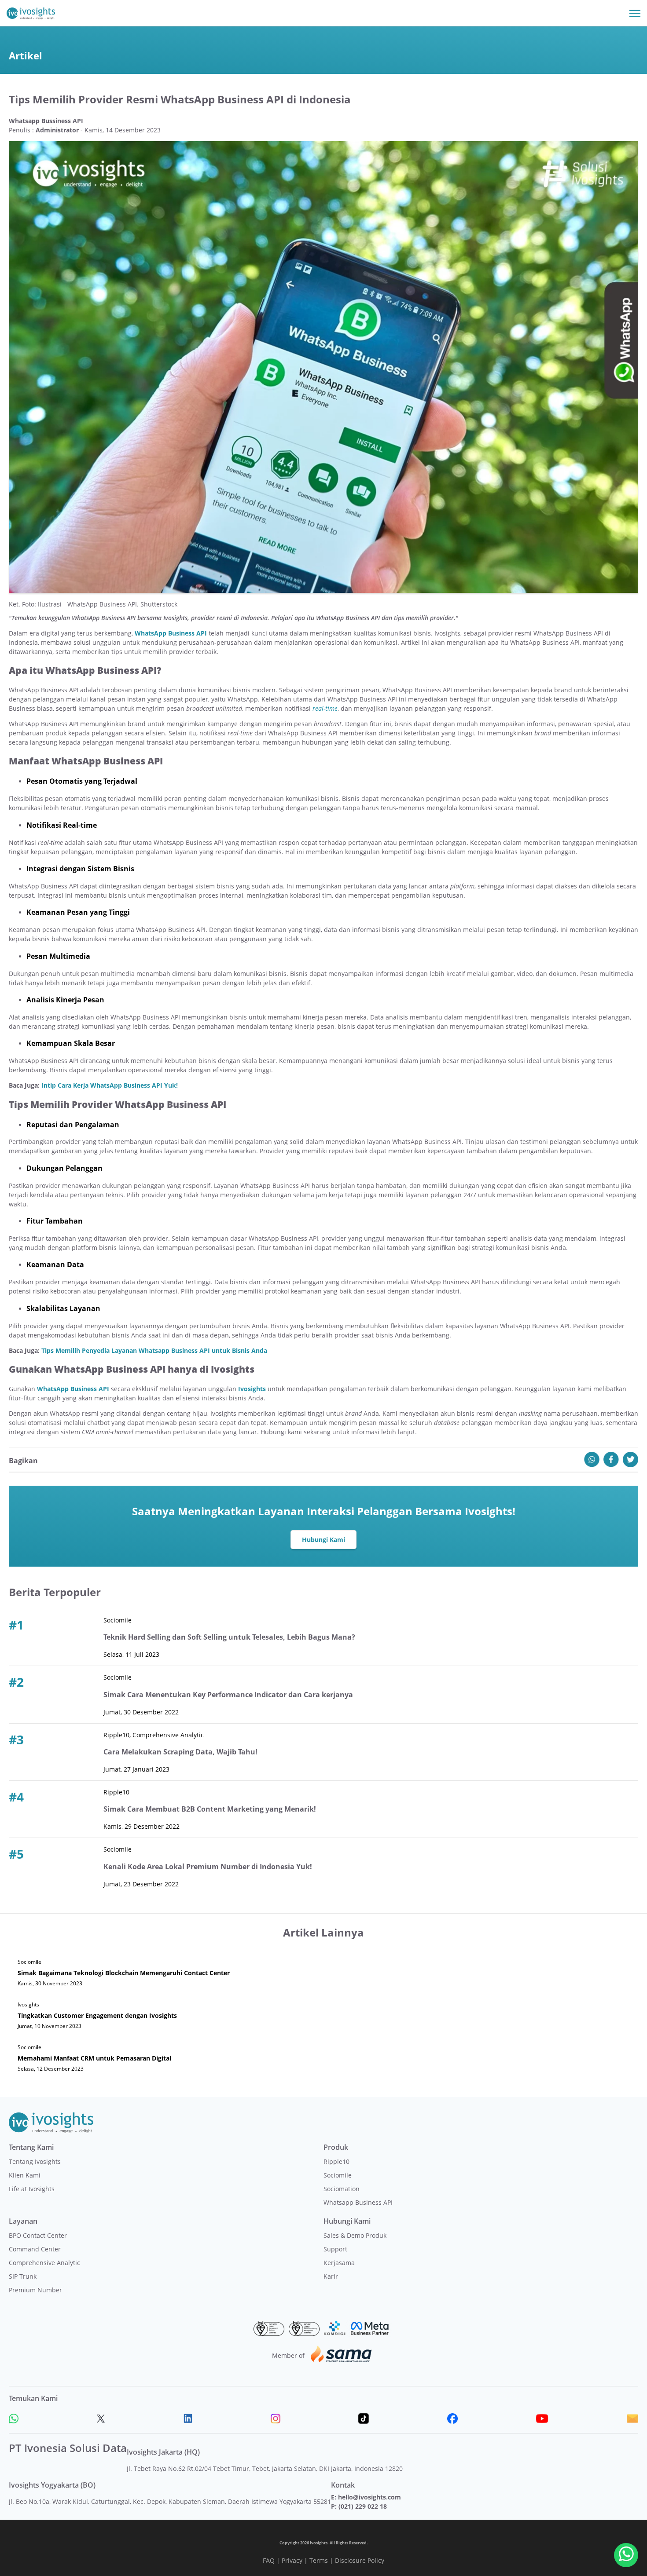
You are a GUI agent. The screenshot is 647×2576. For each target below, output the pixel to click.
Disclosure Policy (360, 2560)
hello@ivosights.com (369, 2497)
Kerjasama (339, 2263)
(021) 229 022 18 (363, 2506)
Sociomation (342, 2189)
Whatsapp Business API (358, 2202)
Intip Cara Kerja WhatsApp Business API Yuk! (110, 1085)
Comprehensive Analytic (44, 2263)
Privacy (292, 2560)
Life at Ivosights (32, 2189)
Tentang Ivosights (35, 2161)
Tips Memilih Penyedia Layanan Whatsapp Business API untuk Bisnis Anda (154, 1350)
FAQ (269, 2560)
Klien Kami (25, 2175)
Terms (319, 2560)
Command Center (35, 2249)
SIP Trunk (23, 2276)
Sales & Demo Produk (355, 2235)
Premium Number (35, 2290)
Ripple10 (336, 2161)
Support (335, 2249)
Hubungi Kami (323, 1540)
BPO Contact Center (38, 2235)
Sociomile (338, 2175)
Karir (331, 2276)
